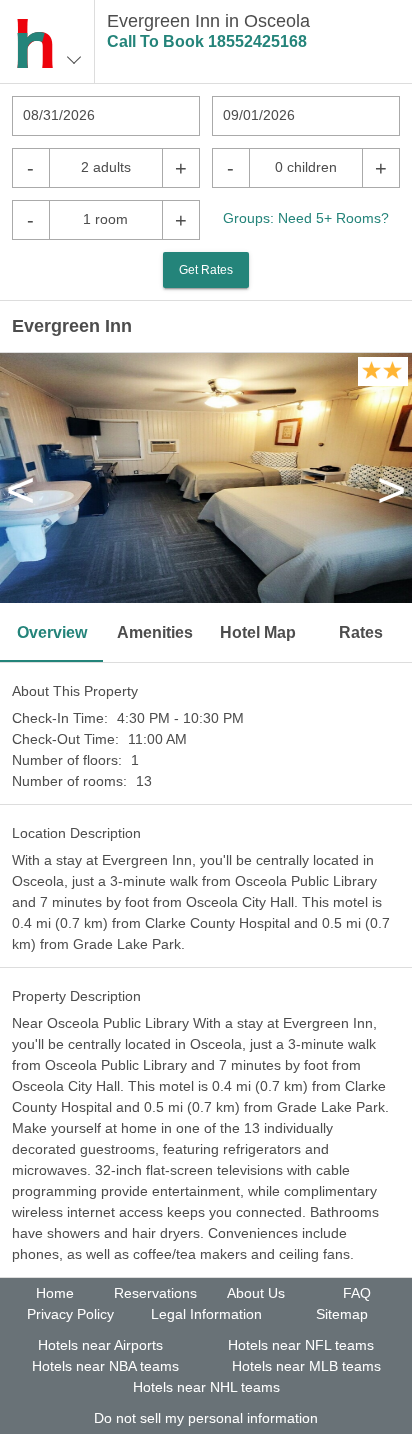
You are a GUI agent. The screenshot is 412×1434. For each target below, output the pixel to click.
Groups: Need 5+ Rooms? (306, 218)
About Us (256, 1293)
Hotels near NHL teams (206, 1387)
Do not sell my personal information (206, 1418)
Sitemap (342, 1314)
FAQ (357, 1293)
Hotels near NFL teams (301, 1345)
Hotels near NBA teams (105, 1366)
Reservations (155, 1293)
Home (55, 1293)
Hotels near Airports (100, 1345)
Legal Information (206, 1314)
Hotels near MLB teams (306, 1366)
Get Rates (206, 270)
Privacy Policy (70, 1314)
